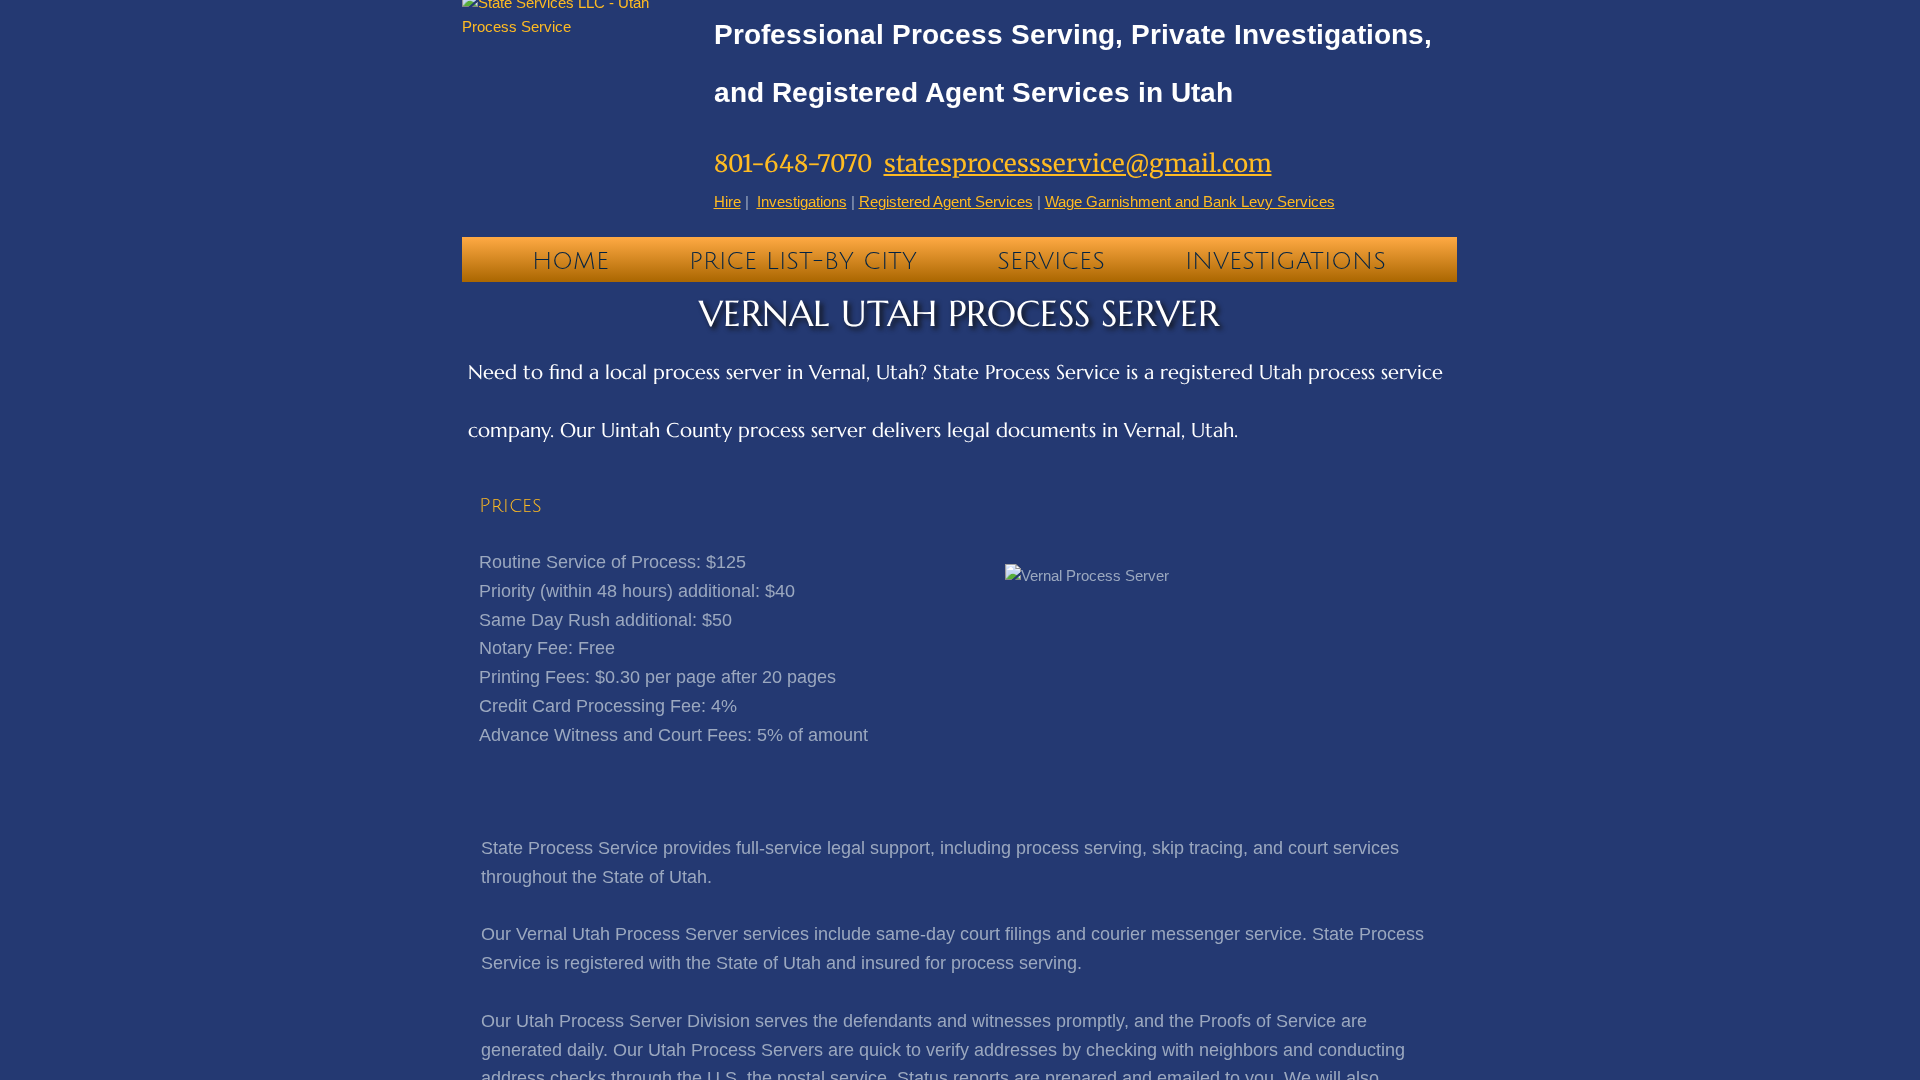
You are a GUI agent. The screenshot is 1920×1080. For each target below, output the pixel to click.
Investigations (1285, 261)
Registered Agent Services (946, 201)
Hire (727, 201)
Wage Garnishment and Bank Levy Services (1190, 201)
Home (570, 261)
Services (1051, 261)
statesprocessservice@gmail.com (1078, 163)
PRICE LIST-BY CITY (803, 261)
